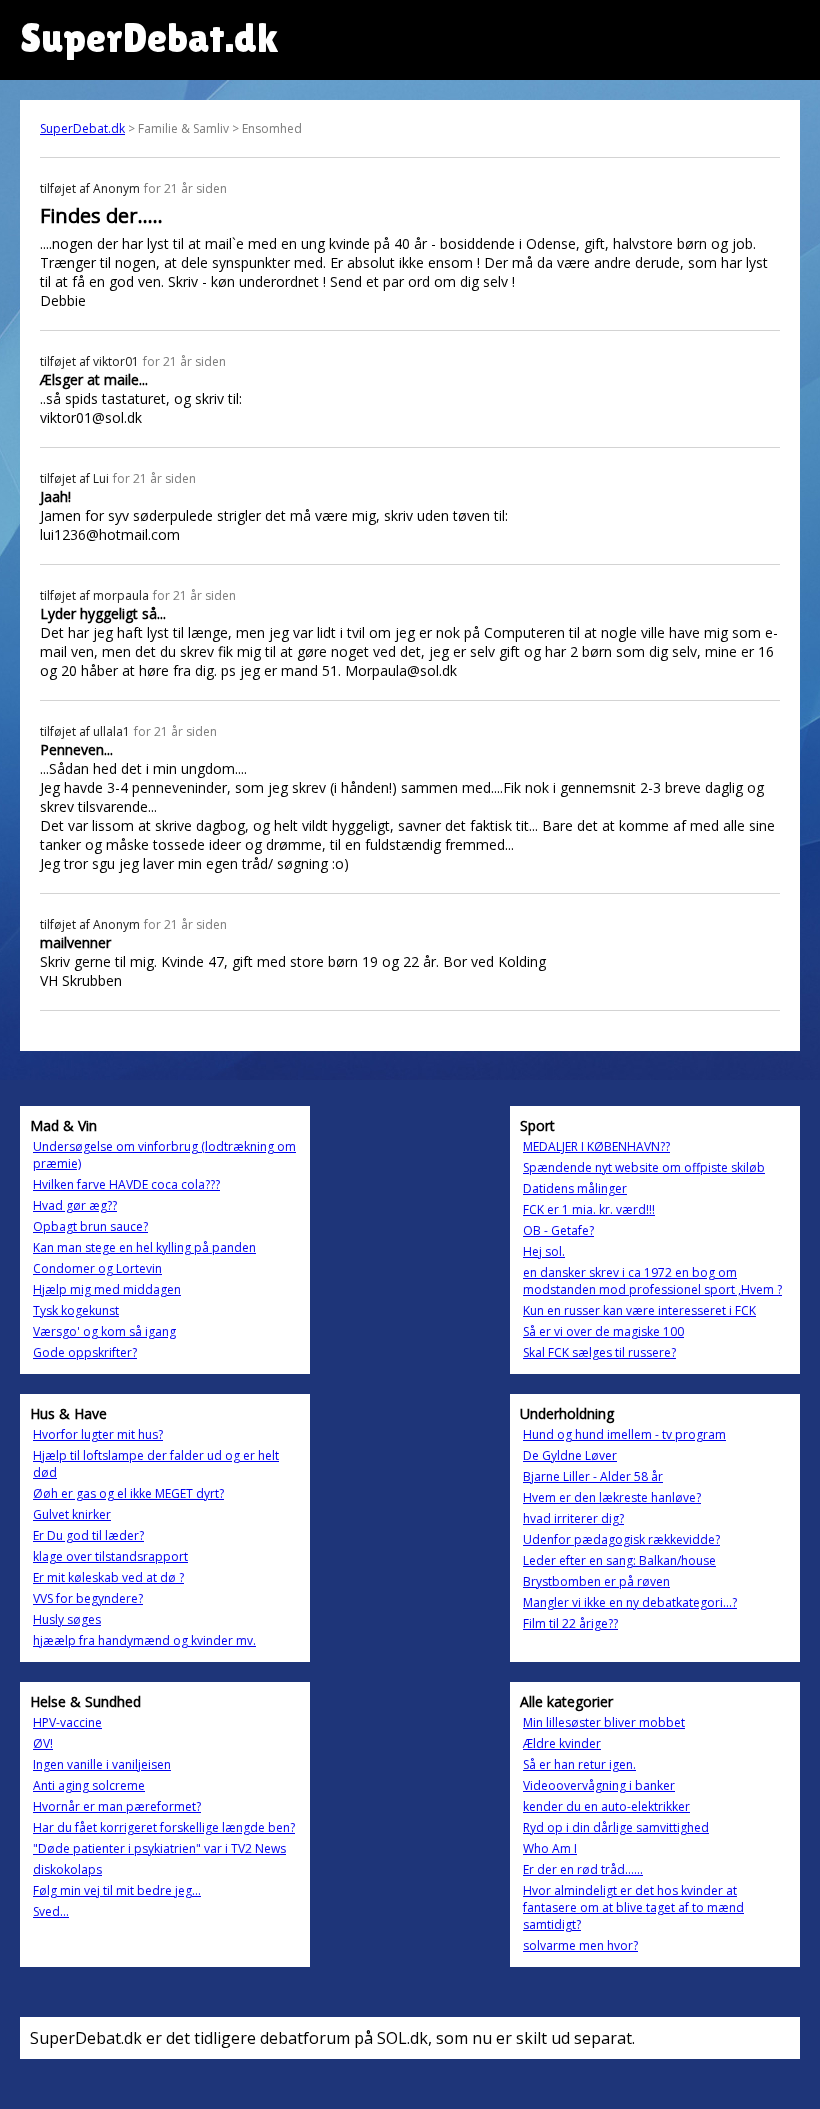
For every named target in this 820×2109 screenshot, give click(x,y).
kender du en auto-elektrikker (606, 1806)
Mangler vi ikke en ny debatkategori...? (630, 1602)
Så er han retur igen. (579, 1764)
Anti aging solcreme (89, 1785)
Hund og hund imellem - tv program (624, 1434)
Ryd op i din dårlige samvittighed (616, 1827)
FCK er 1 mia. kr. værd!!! (589, 1209)
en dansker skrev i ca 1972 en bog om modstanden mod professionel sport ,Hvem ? (652, 1281)
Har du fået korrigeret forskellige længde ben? (164, 1827)
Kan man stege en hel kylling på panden (144, 1247)
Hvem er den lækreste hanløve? (612, 1497)
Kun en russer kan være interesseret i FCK (639, 1310)
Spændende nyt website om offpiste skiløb (644, 1167)
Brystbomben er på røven (596, 1581)
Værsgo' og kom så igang (104, 1331)
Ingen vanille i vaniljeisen (102, 1764)
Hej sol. (544, 1251)
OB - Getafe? (558, 1230)
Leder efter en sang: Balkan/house (619, 1560)
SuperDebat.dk (82, 128)
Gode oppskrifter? (85, 1352)
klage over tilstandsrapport (110, 1556)
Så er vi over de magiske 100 (603, 1331)
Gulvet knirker (72, 1514)
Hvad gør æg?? (75, 1205)
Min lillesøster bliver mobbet (604, 1722)
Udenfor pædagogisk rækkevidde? (621, 1539)
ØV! (43, 1743)
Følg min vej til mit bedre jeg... (117, 1890)
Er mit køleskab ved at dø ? (108, 1577)
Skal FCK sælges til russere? (599, 1352)
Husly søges (67, 1619)
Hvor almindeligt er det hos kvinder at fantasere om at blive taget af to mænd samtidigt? (633, 1907)
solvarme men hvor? (580, 1945)
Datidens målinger (575, 1188)
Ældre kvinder (562, 1743)
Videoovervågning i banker (599, 1785)
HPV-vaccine (67, 1722)
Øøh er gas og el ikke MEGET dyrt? (128, 1493)
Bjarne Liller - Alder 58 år (593, 1476)
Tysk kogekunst (76, 1310)
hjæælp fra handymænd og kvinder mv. (144, 1640)
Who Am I (550, 1848)
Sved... (51, 1911)
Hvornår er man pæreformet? (117, 1806)
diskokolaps (67, 1869)
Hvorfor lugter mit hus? (98, 1434)
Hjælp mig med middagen (107, 1289)
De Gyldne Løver (570, 1455)
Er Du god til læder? (88, 1535)
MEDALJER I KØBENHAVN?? (596, 1146)
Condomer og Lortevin (97, 1268)
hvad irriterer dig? (573, 1518)
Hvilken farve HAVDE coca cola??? (126, 1184)
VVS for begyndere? (88, 1598)
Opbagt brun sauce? (90, 1226)
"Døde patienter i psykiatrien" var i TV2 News (159, 1848)
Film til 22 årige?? (570, 1623)
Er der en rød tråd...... (583, 1869)
